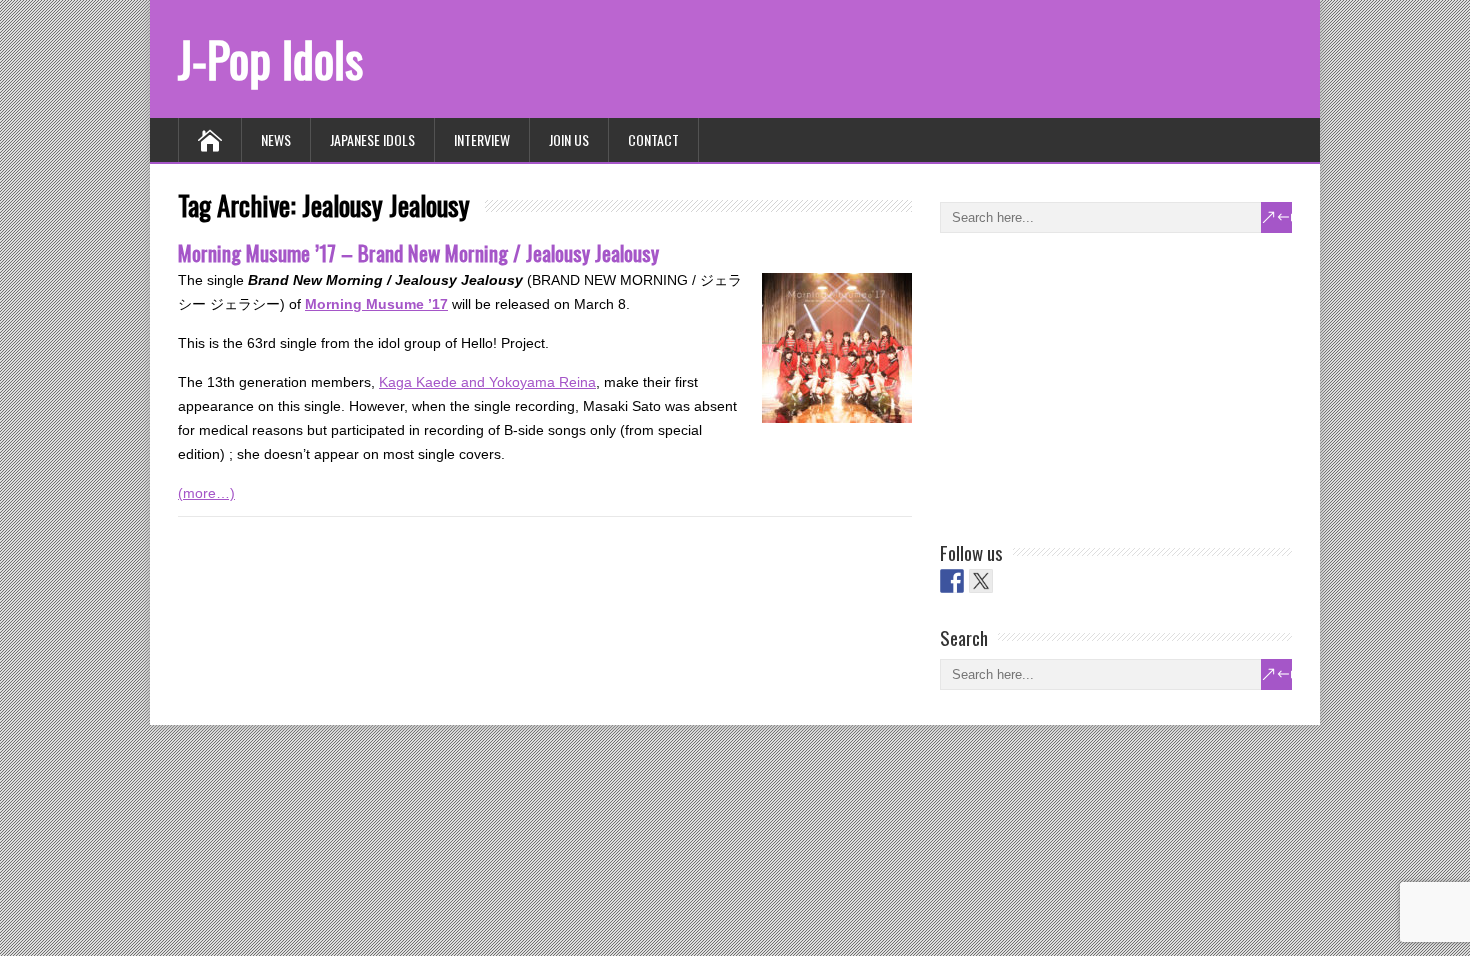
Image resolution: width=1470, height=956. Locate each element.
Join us (569, 139)
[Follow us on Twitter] (981, 581)
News (276, 139)
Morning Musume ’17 (376, 304)
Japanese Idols (372, 139)
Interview (482, 139)
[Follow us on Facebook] (952, 581)
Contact (653, 139)
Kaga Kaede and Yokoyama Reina (487, 382)
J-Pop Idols (270, 58)
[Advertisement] (1090, 383)
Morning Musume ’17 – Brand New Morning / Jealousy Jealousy (418, 252)
